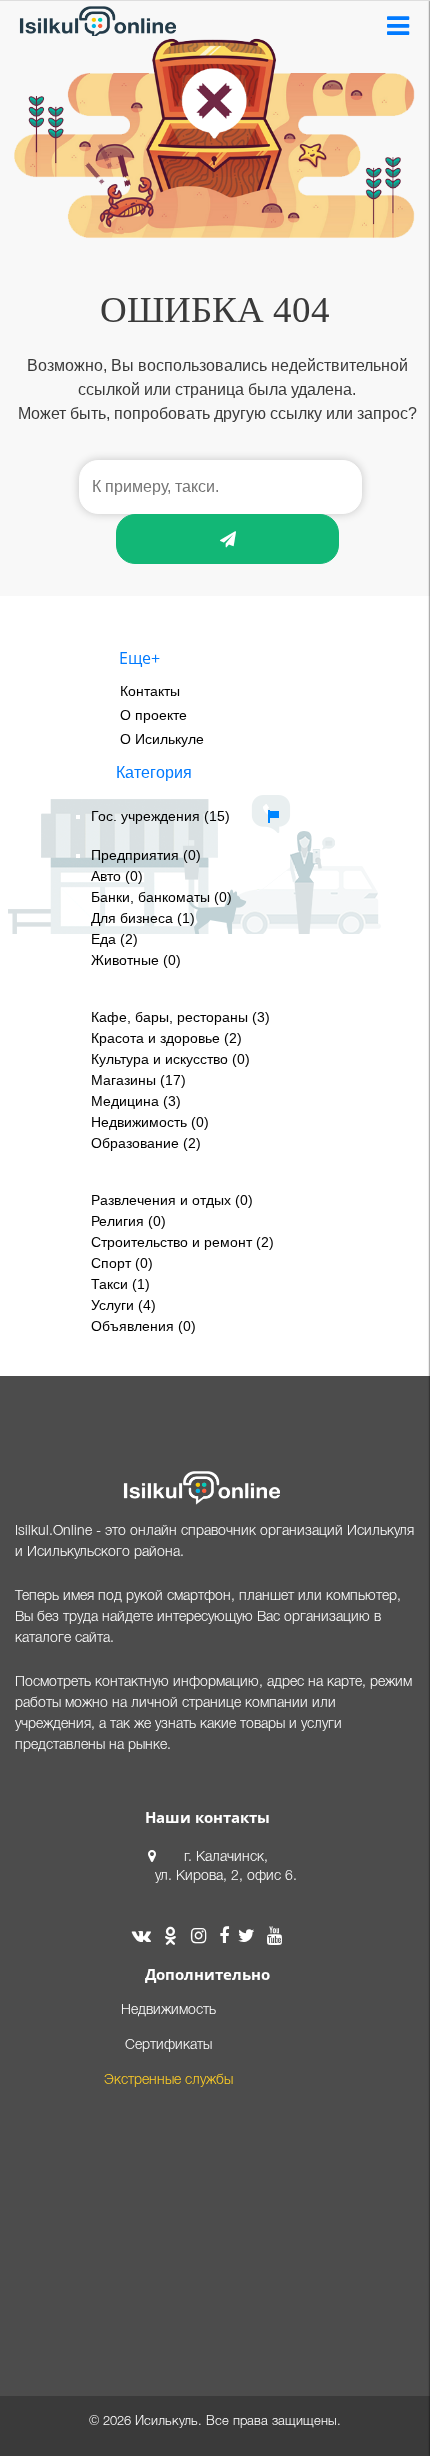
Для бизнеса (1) (143, 918)
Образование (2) (146, 1143)
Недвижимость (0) (150, 1122)
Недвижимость (168, 2010)
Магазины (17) (138, 1080)
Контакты (150, 691)
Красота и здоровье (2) (166, 1038)
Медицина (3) (136, 1101)
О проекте (153, 715)
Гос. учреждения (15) (160, 816)
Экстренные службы (168, 2080)
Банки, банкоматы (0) (161, 897)
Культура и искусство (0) (170, 1059)
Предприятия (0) (146, 855)
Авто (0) (117, 876)
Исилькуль (166, 2421)
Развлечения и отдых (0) (172, 1200)
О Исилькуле (162, 739)
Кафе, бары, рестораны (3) (180, 1017)
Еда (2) (114, 939)
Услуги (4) (123, 1305)
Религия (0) (128, 1221)
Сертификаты (168, 2045)
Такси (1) (120, 1284)
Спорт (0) (122, 1263)
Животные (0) (136, 960)
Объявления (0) (143, 1326)
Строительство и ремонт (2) (182, 1242)
